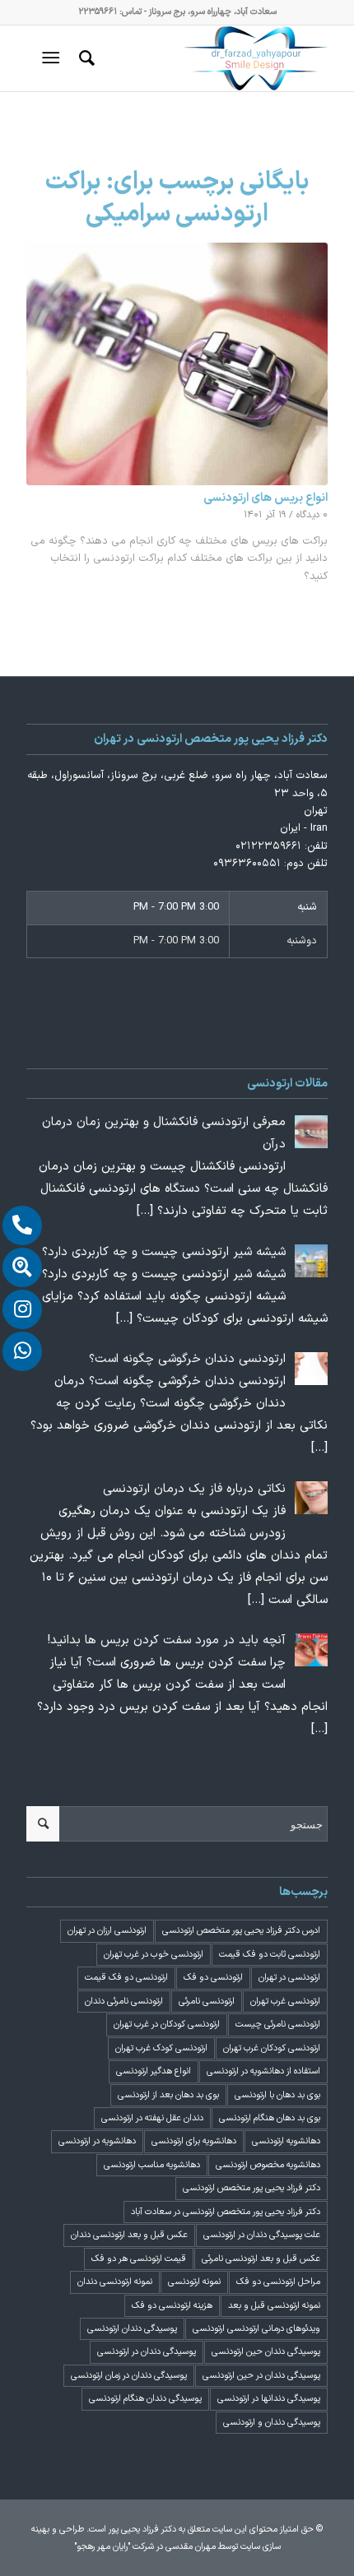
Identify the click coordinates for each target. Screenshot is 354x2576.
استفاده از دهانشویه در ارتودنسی (263, 2071)
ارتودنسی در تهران (289, 1978)
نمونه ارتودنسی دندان (115, 2282)
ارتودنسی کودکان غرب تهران (272, 2048)
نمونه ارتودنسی (194, 2282)
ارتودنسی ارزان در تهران (107, 1931)
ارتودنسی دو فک (213, 1978)
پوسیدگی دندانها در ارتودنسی (269, 2399)
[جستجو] (84, 58)
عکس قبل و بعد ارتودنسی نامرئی (261, 2259)
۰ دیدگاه (312, 515)
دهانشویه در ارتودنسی (97, 2141)
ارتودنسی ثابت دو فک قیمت (270, 1955)
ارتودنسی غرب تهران (285, 2001)
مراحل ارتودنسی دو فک (278, 2282)
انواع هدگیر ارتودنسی (154, 2071)
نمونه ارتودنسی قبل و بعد (274, 2306)
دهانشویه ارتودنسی (286, 2141)
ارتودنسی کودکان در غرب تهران (167, 2025)
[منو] (54, 58)
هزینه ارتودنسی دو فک (172, 2306)
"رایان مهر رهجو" (102, 2547)
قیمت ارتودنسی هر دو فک (139, 2259)
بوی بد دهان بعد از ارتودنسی (168, 2095)
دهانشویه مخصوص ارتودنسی (268, 2165)
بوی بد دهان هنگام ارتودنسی (270, 2118)
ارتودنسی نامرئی (207, 2001)
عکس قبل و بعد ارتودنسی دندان (129, 2235)
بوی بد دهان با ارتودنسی (277, 2095)
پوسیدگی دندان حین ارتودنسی (266, 2352)
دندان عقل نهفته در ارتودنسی (152, 2118)
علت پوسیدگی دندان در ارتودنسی (262, 2235)
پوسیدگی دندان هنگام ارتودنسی (145, 2399)
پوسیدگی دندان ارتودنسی (132, 2329)
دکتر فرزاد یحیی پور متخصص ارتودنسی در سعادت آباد (226, 2212)
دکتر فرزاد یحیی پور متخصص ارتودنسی (252, 2188)
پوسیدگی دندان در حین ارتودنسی (261, 2376)
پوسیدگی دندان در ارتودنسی (147, 2352)
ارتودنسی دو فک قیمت (126, 1978)
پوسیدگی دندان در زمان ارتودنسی (129, 2376)
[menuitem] (84, 58)
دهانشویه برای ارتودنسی (194, 2141)
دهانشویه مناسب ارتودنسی (152, 2165)
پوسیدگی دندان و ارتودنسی (272, 2423)
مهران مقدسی (191, 2547)
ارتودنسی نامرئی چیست (278, 2025)
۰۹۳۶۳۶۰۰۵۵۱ (247, 864)
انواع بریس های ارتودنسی (265, 498)
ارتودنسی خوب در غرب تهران (154, 1955)
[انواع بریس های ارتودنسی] (177, 364)
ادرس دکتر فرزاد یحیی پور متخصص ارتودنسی (241, 1931)
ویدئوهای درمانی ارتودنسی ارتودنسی (256, 2329)
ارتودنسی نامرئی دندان (124, 2001)
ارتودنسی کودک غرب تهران (161, 2048)
